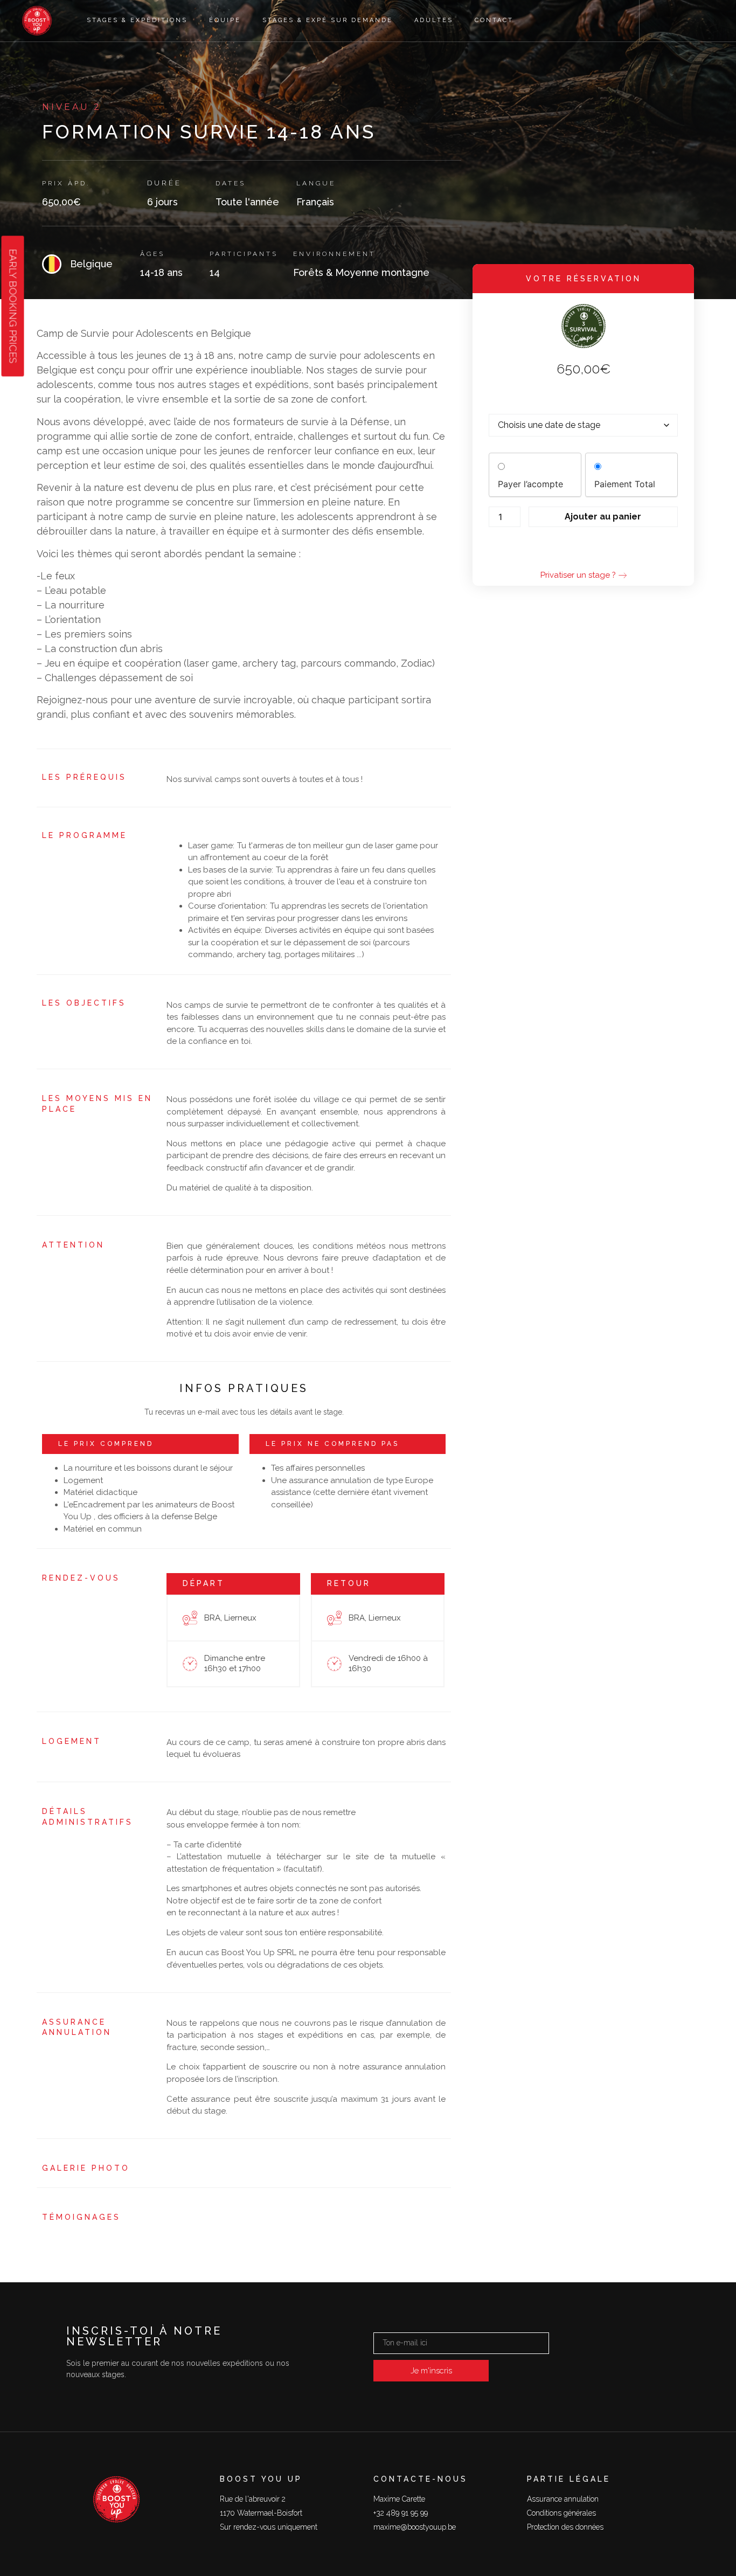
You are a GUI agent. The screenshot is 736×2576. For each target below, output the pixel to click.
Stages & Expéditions (137, 20)
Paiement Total (625, 484)
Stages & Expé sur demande (328, 20)
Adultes (434, 20)
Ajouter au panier (603, 517)
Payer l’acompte (530, 484)
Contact (494, 20)
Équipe (225, 20)
